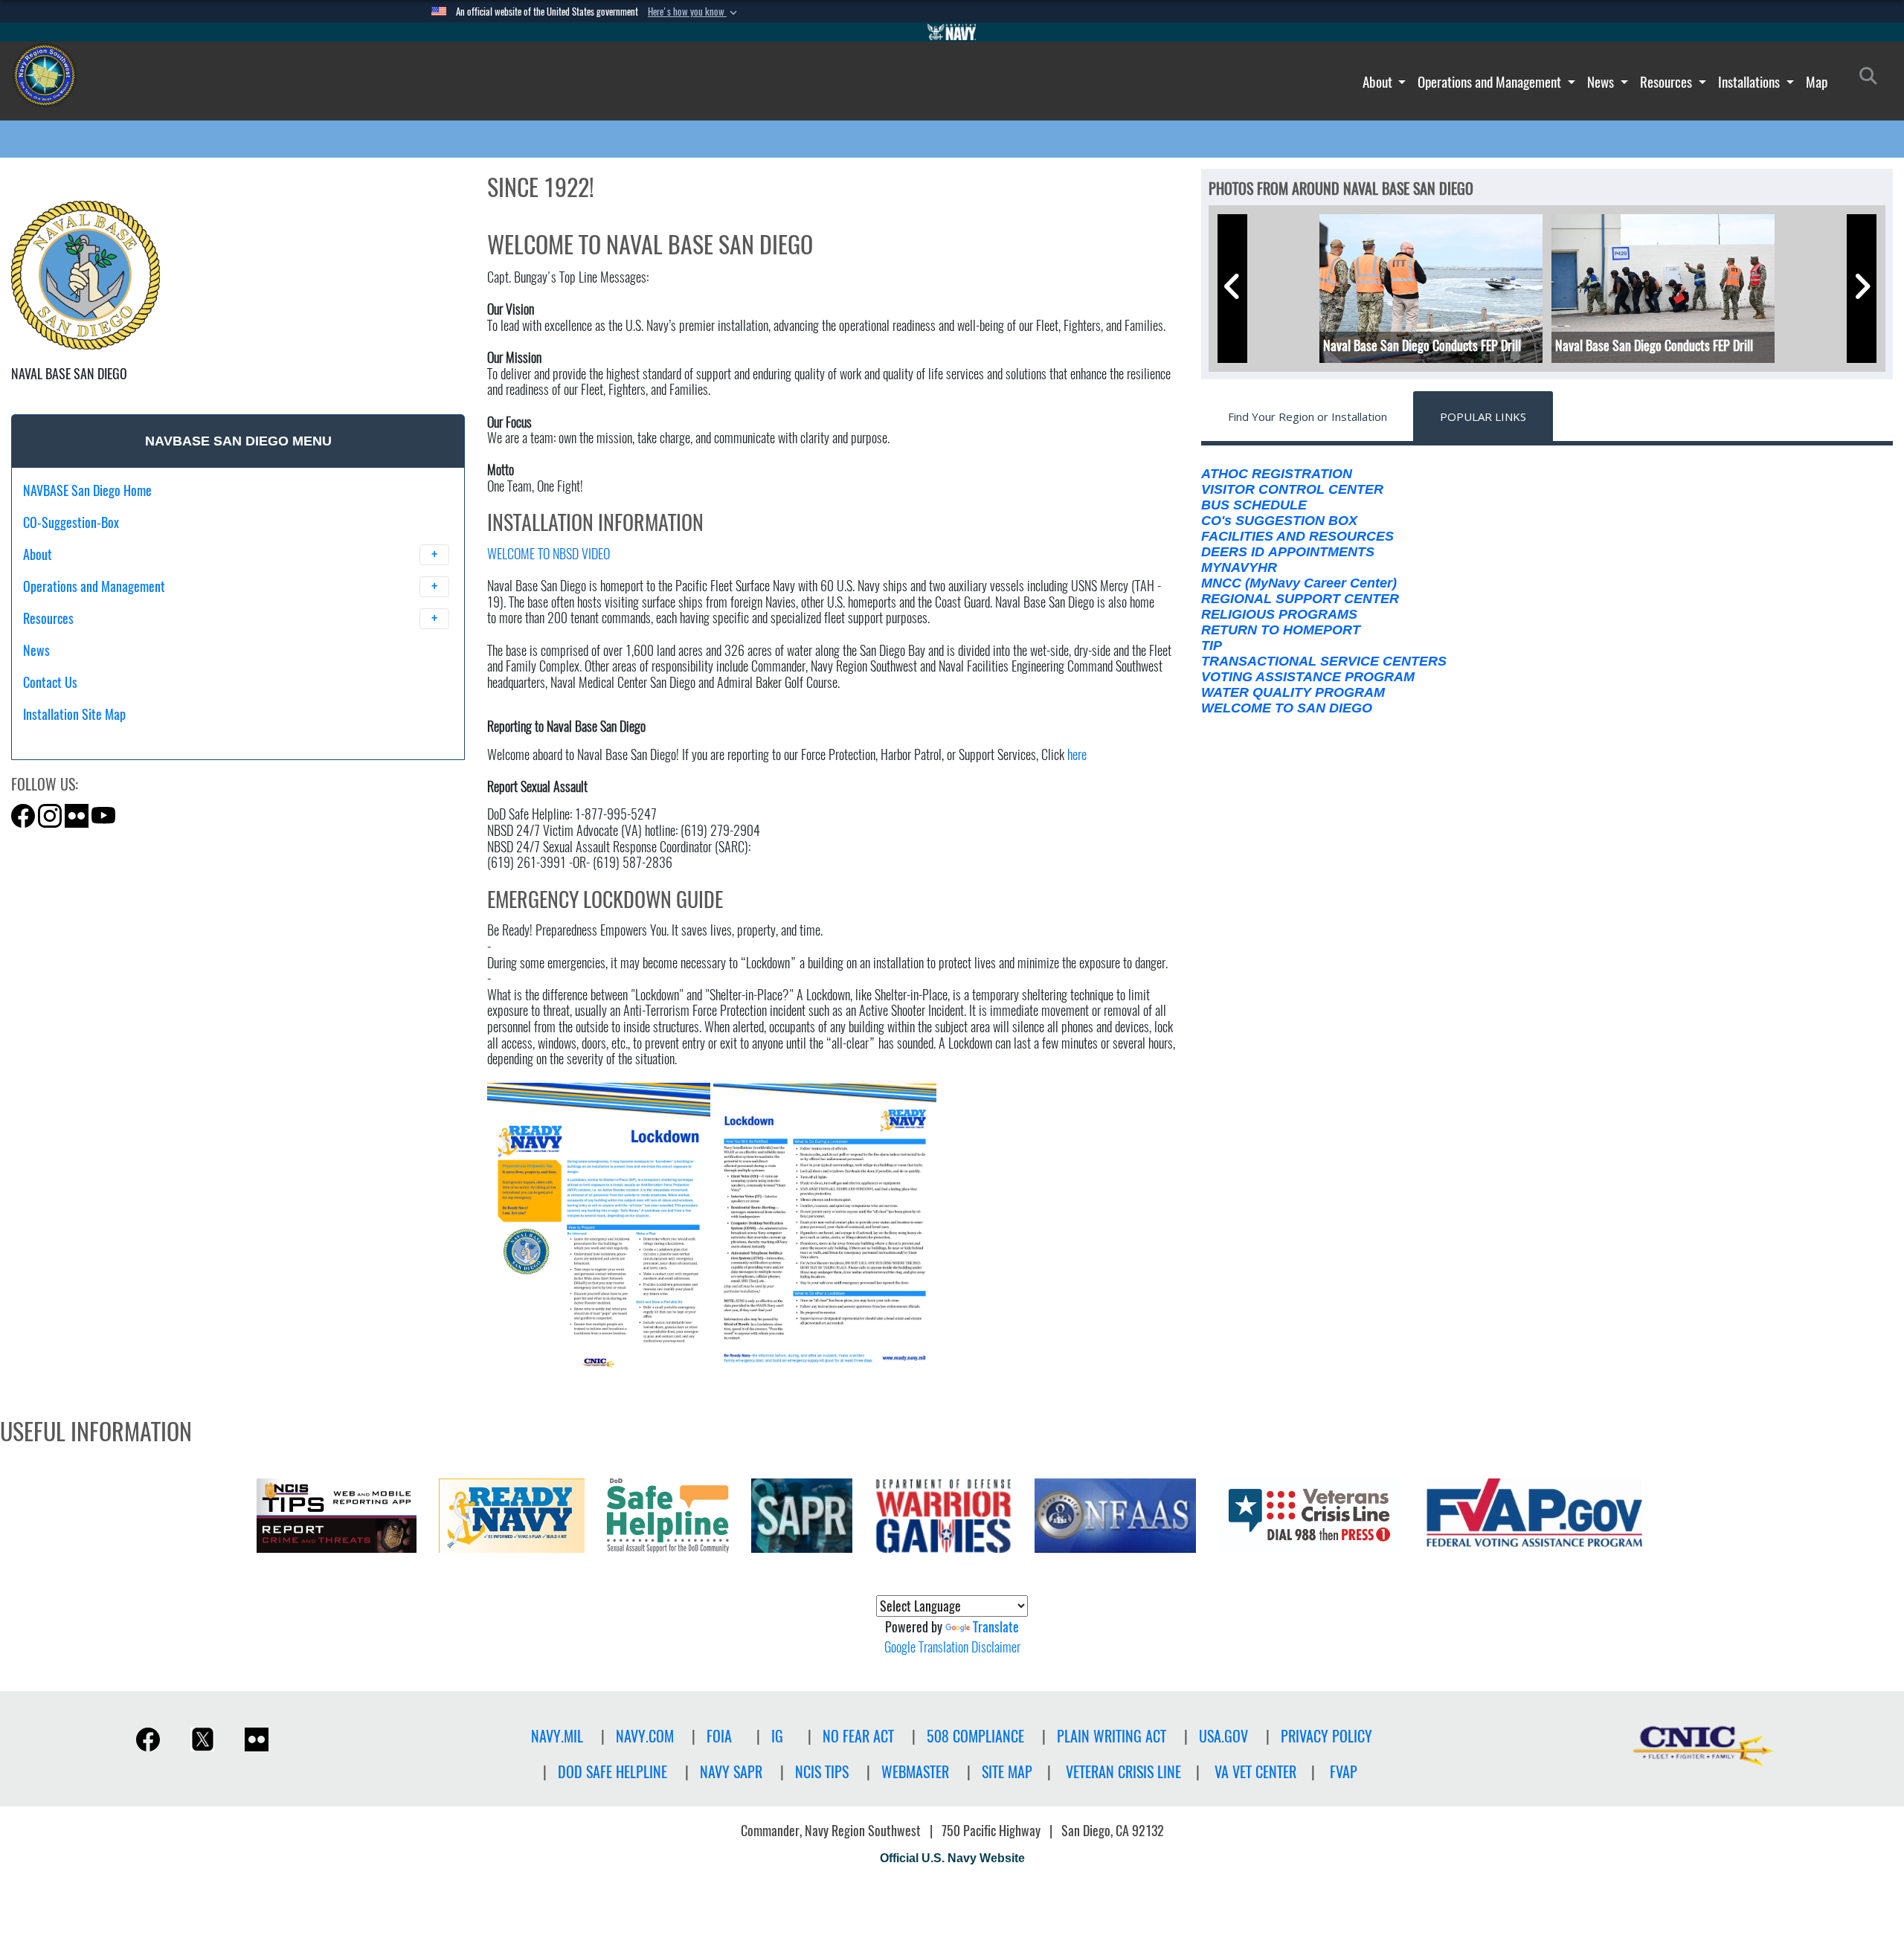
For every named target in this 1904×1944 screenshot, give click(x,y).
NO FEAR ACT (858, 1736)
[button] (694, 12)
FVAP (1344, 1772)
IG (777, 1736)
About (1379, 82)
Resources (1667, 82)
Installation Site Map (74, 714)
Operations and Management (1491, 82)
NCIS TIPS (822, 1772)
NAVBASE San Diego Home (87, 490)
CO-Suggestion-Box (71, 522)
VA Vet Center (1255, 1772)
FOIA (719, 1736)
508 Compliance (975, 1736)
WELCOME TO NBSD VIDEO (549, 554)
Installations (1750, 82)
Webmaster (915, 1772)
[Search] (101, 740)
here (1077, 754)
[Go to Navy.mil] (952, 32)
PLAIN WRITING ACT (1112, 1736)
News (1602, 82)
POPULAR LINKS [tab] (1483, 416)
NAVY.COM (645, 1736)
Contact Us (50, 682)
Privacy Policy (1326, 1736)
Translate (996, 1627)
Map (1817, 82)
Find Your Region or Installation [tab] (1308, 416)
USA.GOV (1223, 1736)
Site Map (1007, 1772)
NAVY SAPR (731, 1772)
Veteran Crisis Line (1123, 1772)
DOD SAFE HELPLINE (612, 1772)
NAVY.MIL (557, 1736)
